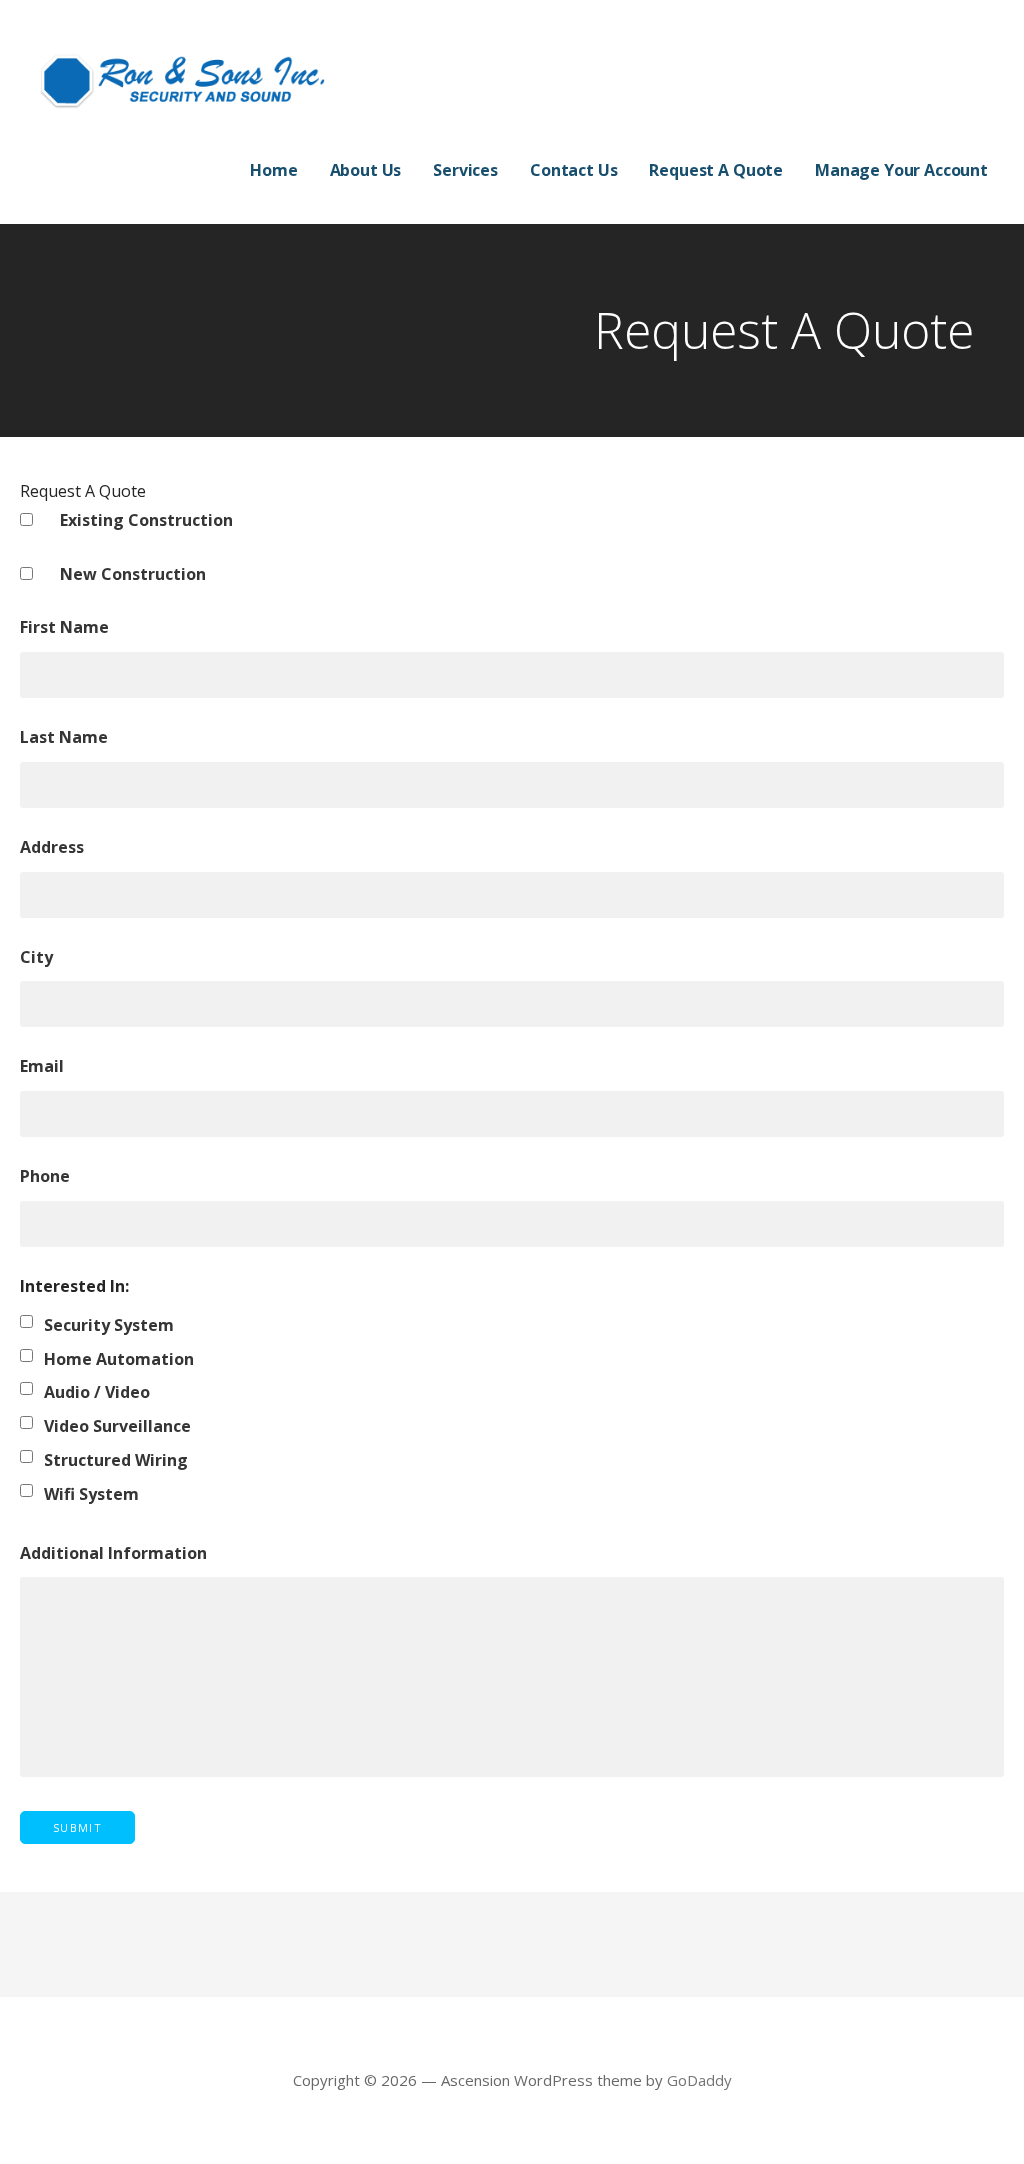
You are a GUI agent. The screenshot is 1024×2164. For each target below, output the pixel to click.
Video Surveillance (117, 1426)
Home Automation (119, 1359)
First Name (64, 627)
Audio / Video (97, 1392)
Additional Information (113, 1553)
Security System (109, 1325)
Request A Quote (716, 170)
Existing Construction (146, 520)
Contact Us (573, 170)
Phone (45, 1176)
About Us (366, 170)
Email (42, 1066)
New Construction (133, 574)
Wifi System (91, 1494)
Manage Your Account (901, 170)
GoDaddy (699, 2080)
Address (52, 847)
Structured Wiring (116, 1460)
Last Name (64, 737)
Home (273, 170)
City (36, 957)
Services (465, 170)
